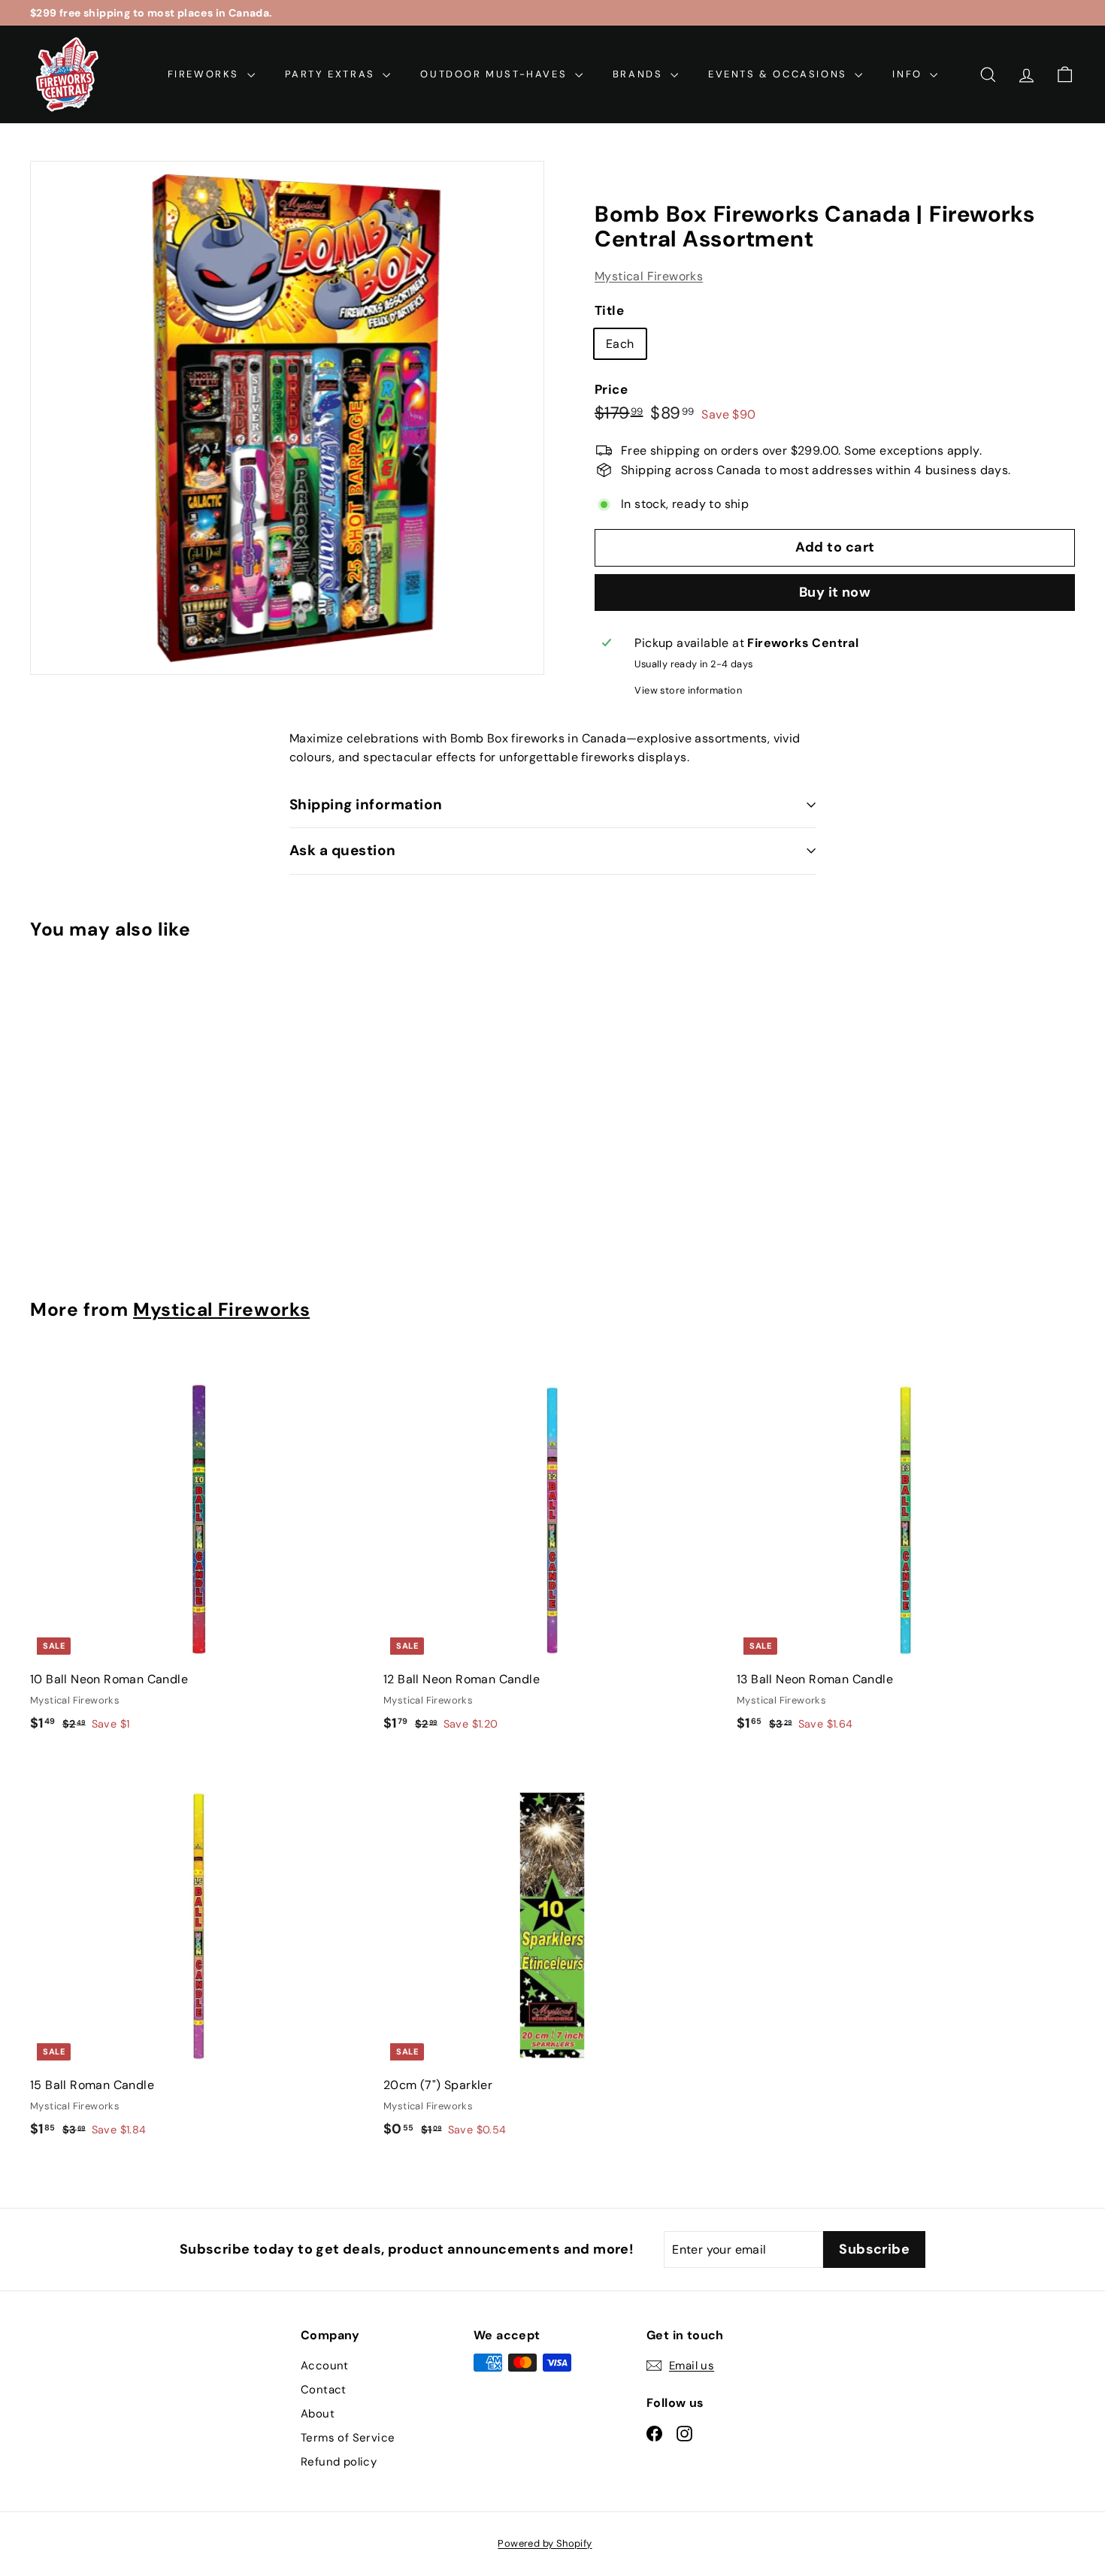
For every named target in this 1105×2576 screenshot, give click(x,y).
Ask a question (343, 850)
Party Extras (332, 74)
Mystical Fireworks (649, 276)
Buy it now (835, 592)
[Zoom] (287, 418)
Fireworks (206, 74)
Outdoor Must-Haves (495, 74)
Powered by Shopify (545, 2543)
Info (909, 74)
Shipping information (366, 804)
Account (325, 2366)
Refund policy (339, 2462)
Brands (640, 74)
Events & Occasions (780, 74)
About (318, 2414)
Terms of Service (348, 2438)
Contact (324, 2390)
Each (620, 344)
